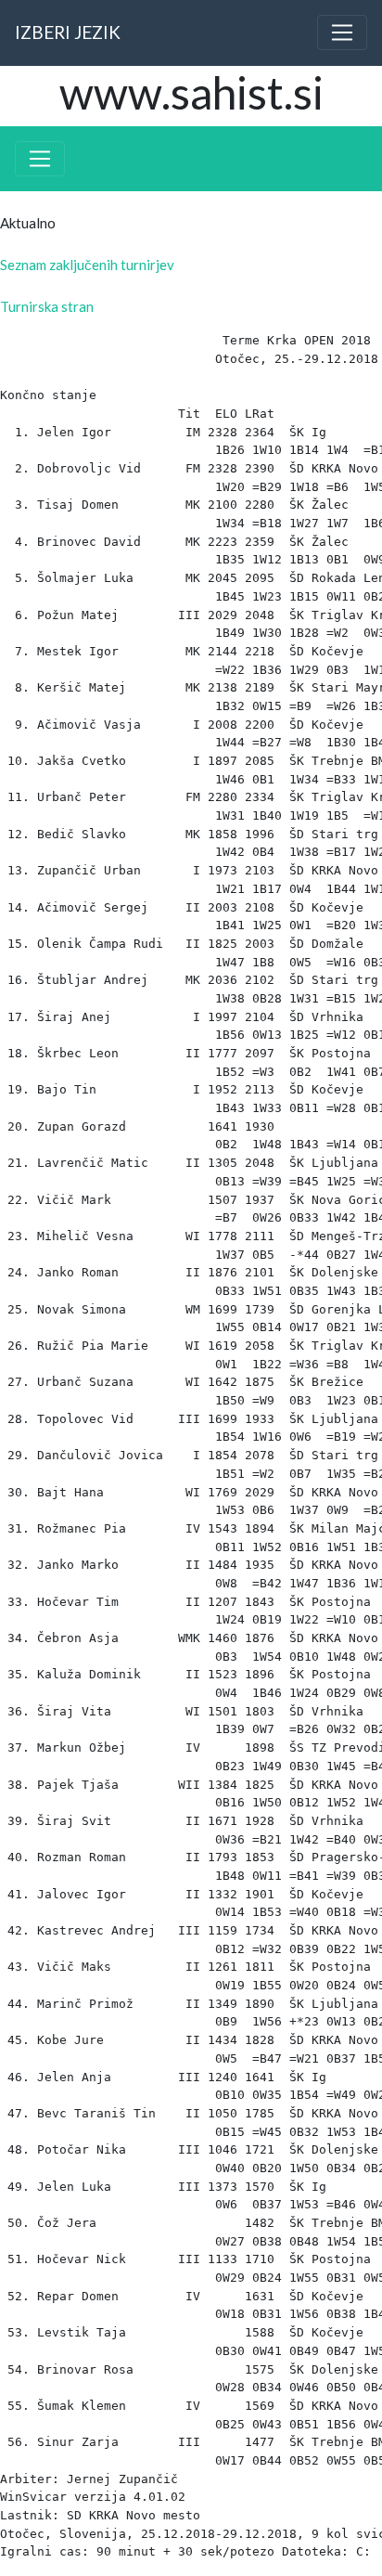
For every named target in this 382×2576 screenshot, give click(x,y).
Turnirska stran (47, 306)
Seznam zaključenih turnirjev (87, 265)
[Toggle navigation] (342, 32)
